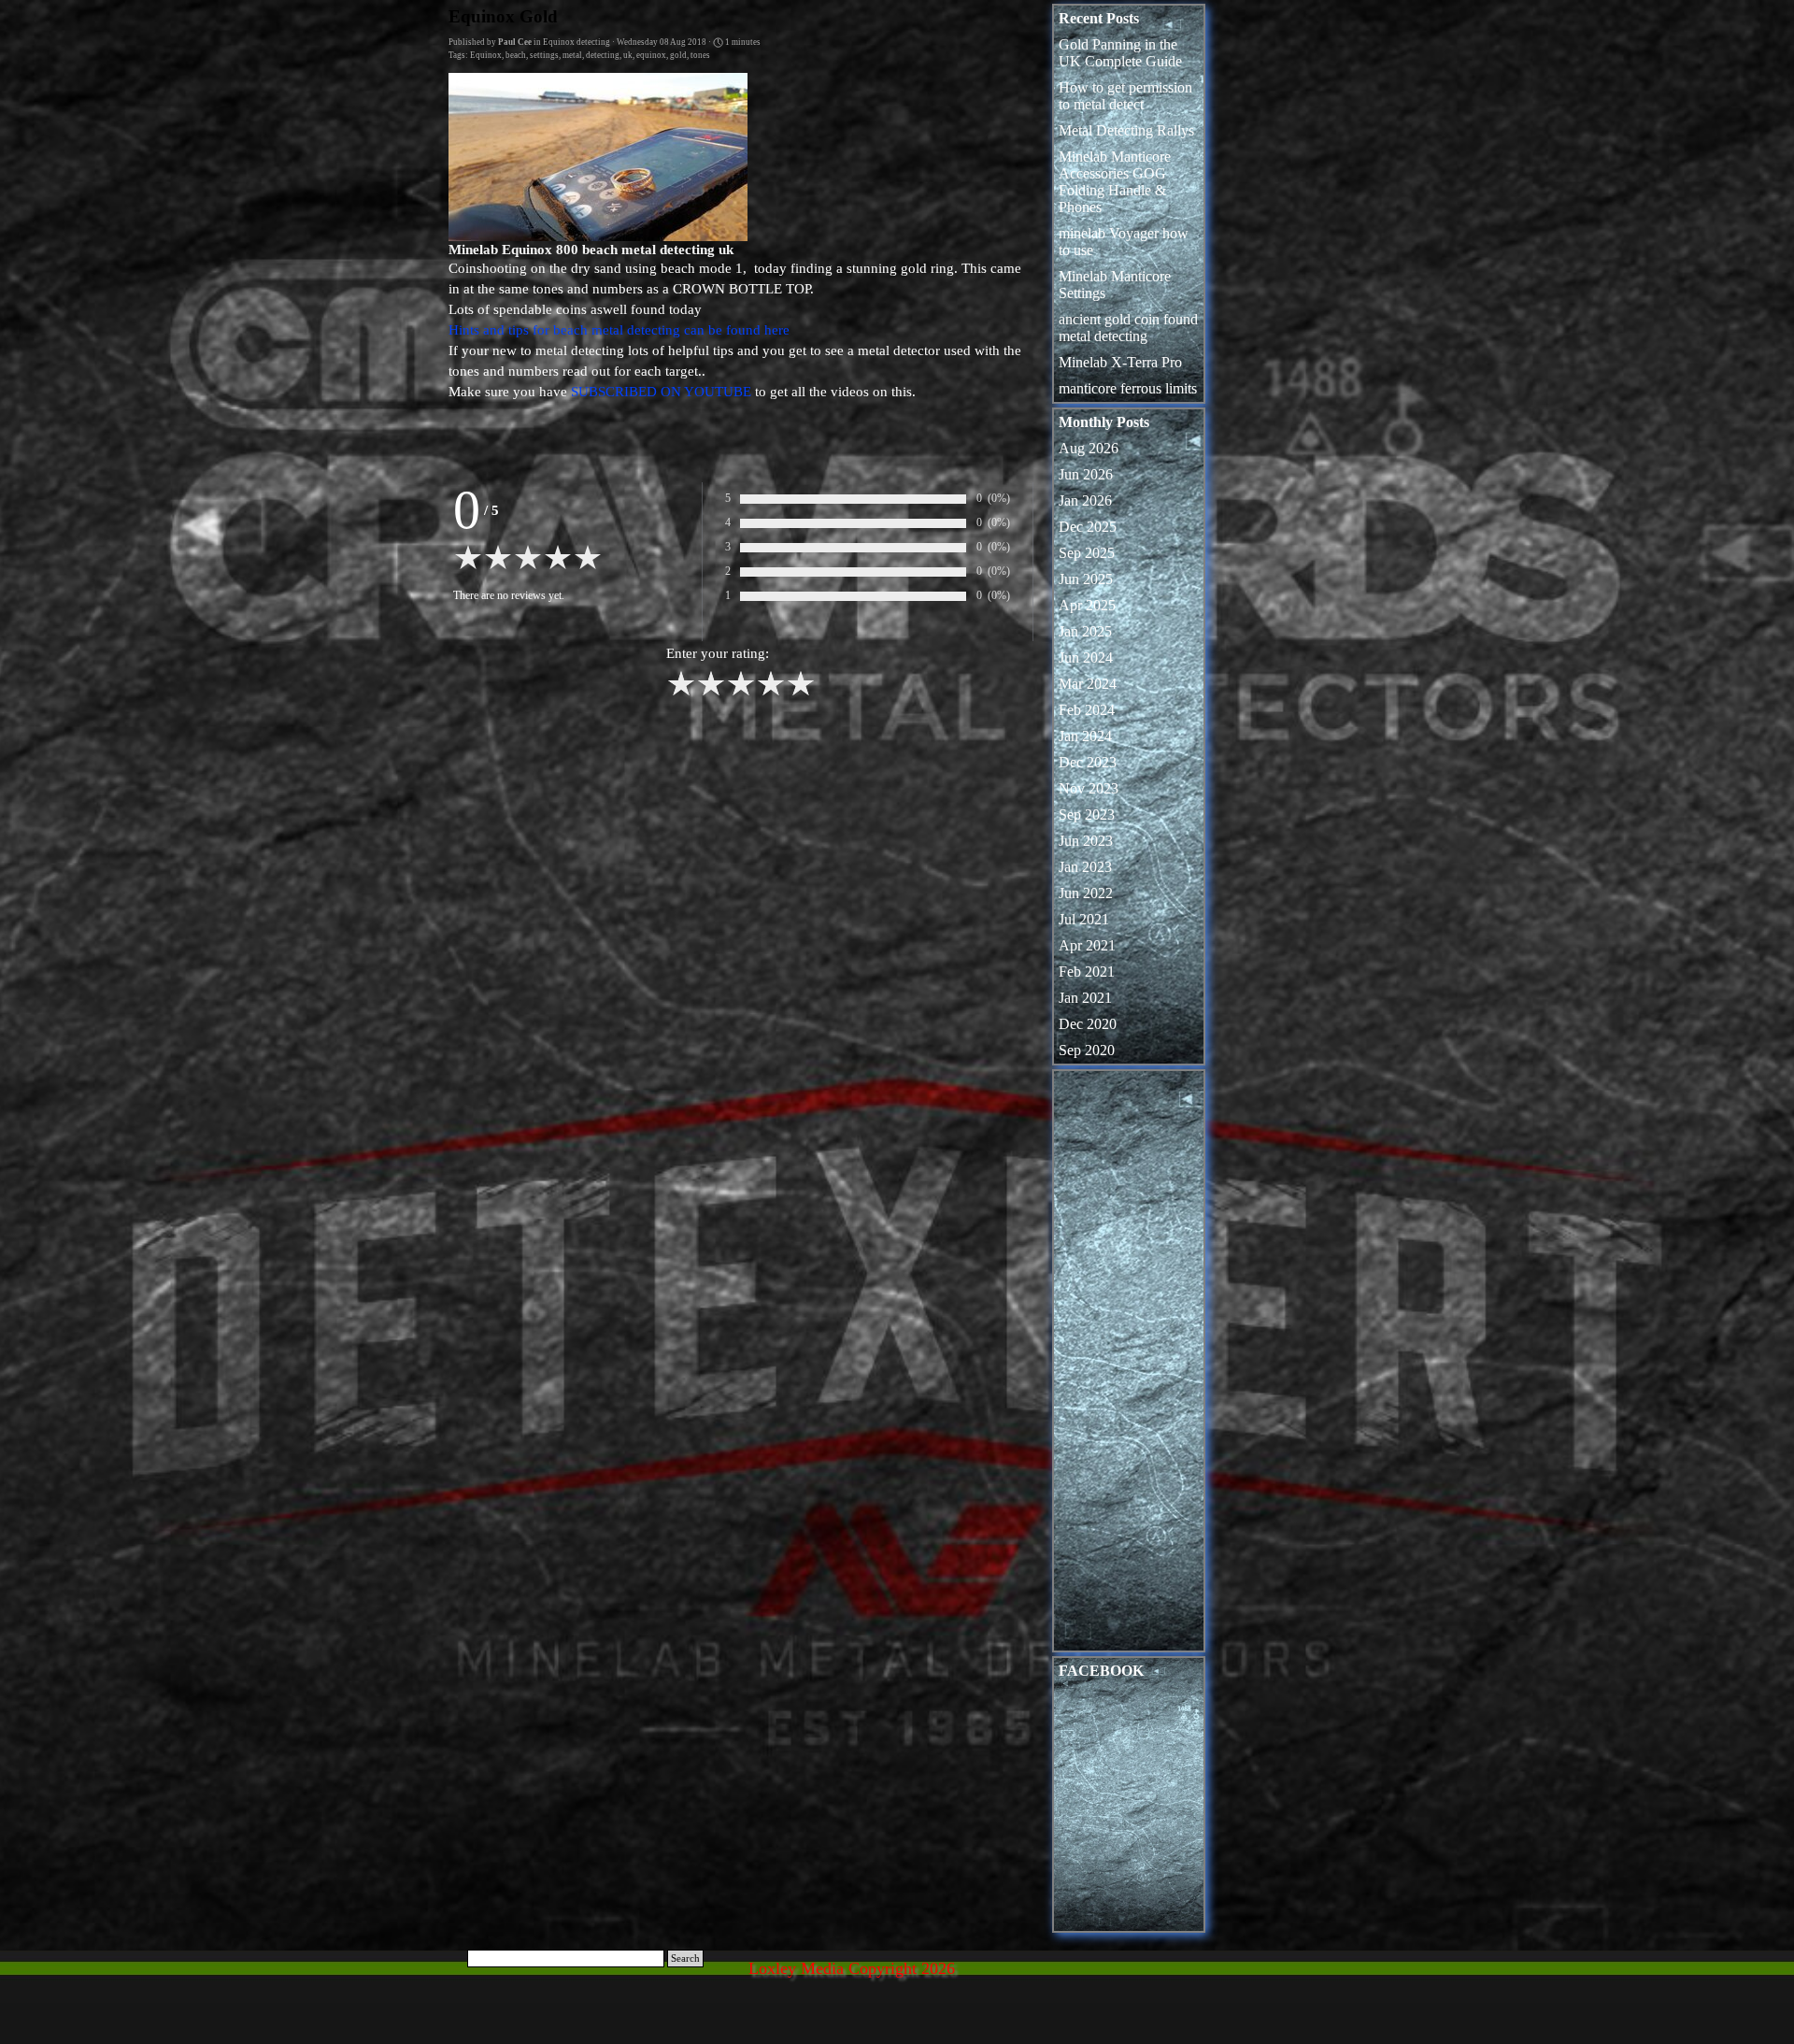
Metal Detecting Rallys (1126, 130)
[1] (681, 693)
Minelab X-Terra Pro (1120, 362)
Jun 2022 (1086, 893)
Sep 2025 (1087, 553)
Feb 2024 (1087, 710)
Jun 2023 (1086, 841)
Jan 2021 (1085, 998)
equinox (651, 55)
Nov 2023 (1089, 788)
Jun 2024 (1086, 658)
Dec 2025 (1088, 527)
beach (516, 55)
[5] (801, 693)
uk (628, 55)
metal (572, 55)
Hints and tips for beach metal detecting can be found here (619, 330)
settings (544, 55)
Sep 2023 (1087, 815)
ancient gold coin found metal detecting (1128, 328)
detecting (603, 55)
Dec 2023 (1088, 762)
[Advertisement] (1129, 1365)
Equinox (486, 55)
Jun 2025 (1086, 579)
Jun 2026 (1086, 474)
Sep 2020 (1087, 1050)
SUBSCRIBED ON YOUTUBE (661, 392)
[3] (741, 693)
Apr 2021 (1087, 945)
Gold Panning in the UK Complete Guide (1120, 53)
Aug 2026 (1089, 448)
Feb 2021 (1087, 972)
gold (678, 55)
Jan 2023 (1085, 867)
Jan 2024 (1085, 736)
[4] (771, 693)
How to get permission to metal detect (1125, 96)
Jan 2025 (1085, 631)
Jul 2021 (1084, 919)
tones (700, 55)
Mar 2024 (1088, 684)
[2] (711, 693)
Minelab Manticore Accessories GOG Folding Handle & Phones (1115, 182)
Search (685, 1958)
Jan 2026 (1085, 500)
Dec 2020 (1088, 1024)
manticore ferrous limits (1128, 388)
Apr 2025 (1087, 605)
